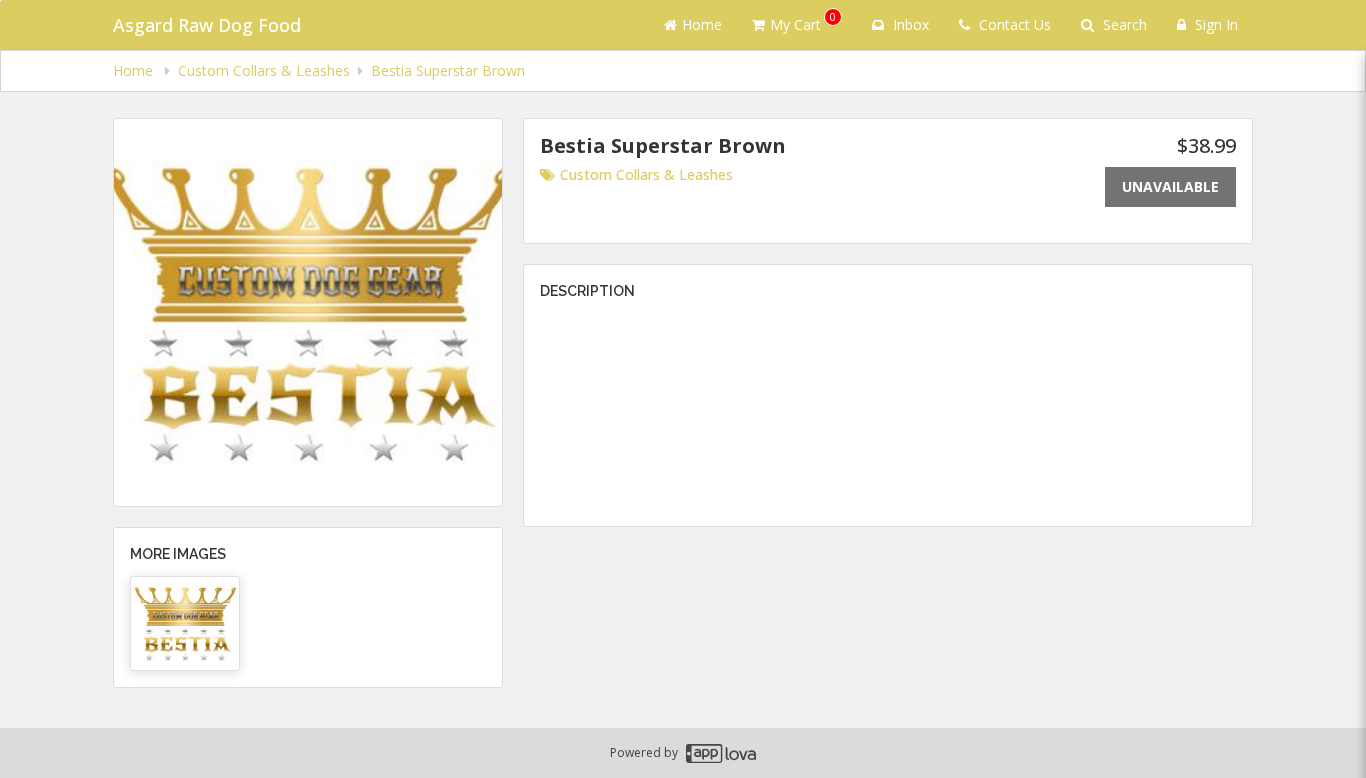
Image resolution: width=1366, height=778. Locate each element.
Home (702, 24)
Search (1123, 24)
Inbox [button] (909, 24)
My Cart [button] (803, 21)
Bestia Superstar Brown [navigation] (448, 70)
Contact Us (1013, 24)
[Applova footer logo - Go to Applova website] (721, 753)
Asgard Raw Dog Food (207, 25)
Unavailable (1170, 186)
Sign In (1214, 24)
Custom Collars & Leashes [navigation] (264, 70)
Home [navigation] (135, 70)
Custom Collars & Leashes (646, 174)
